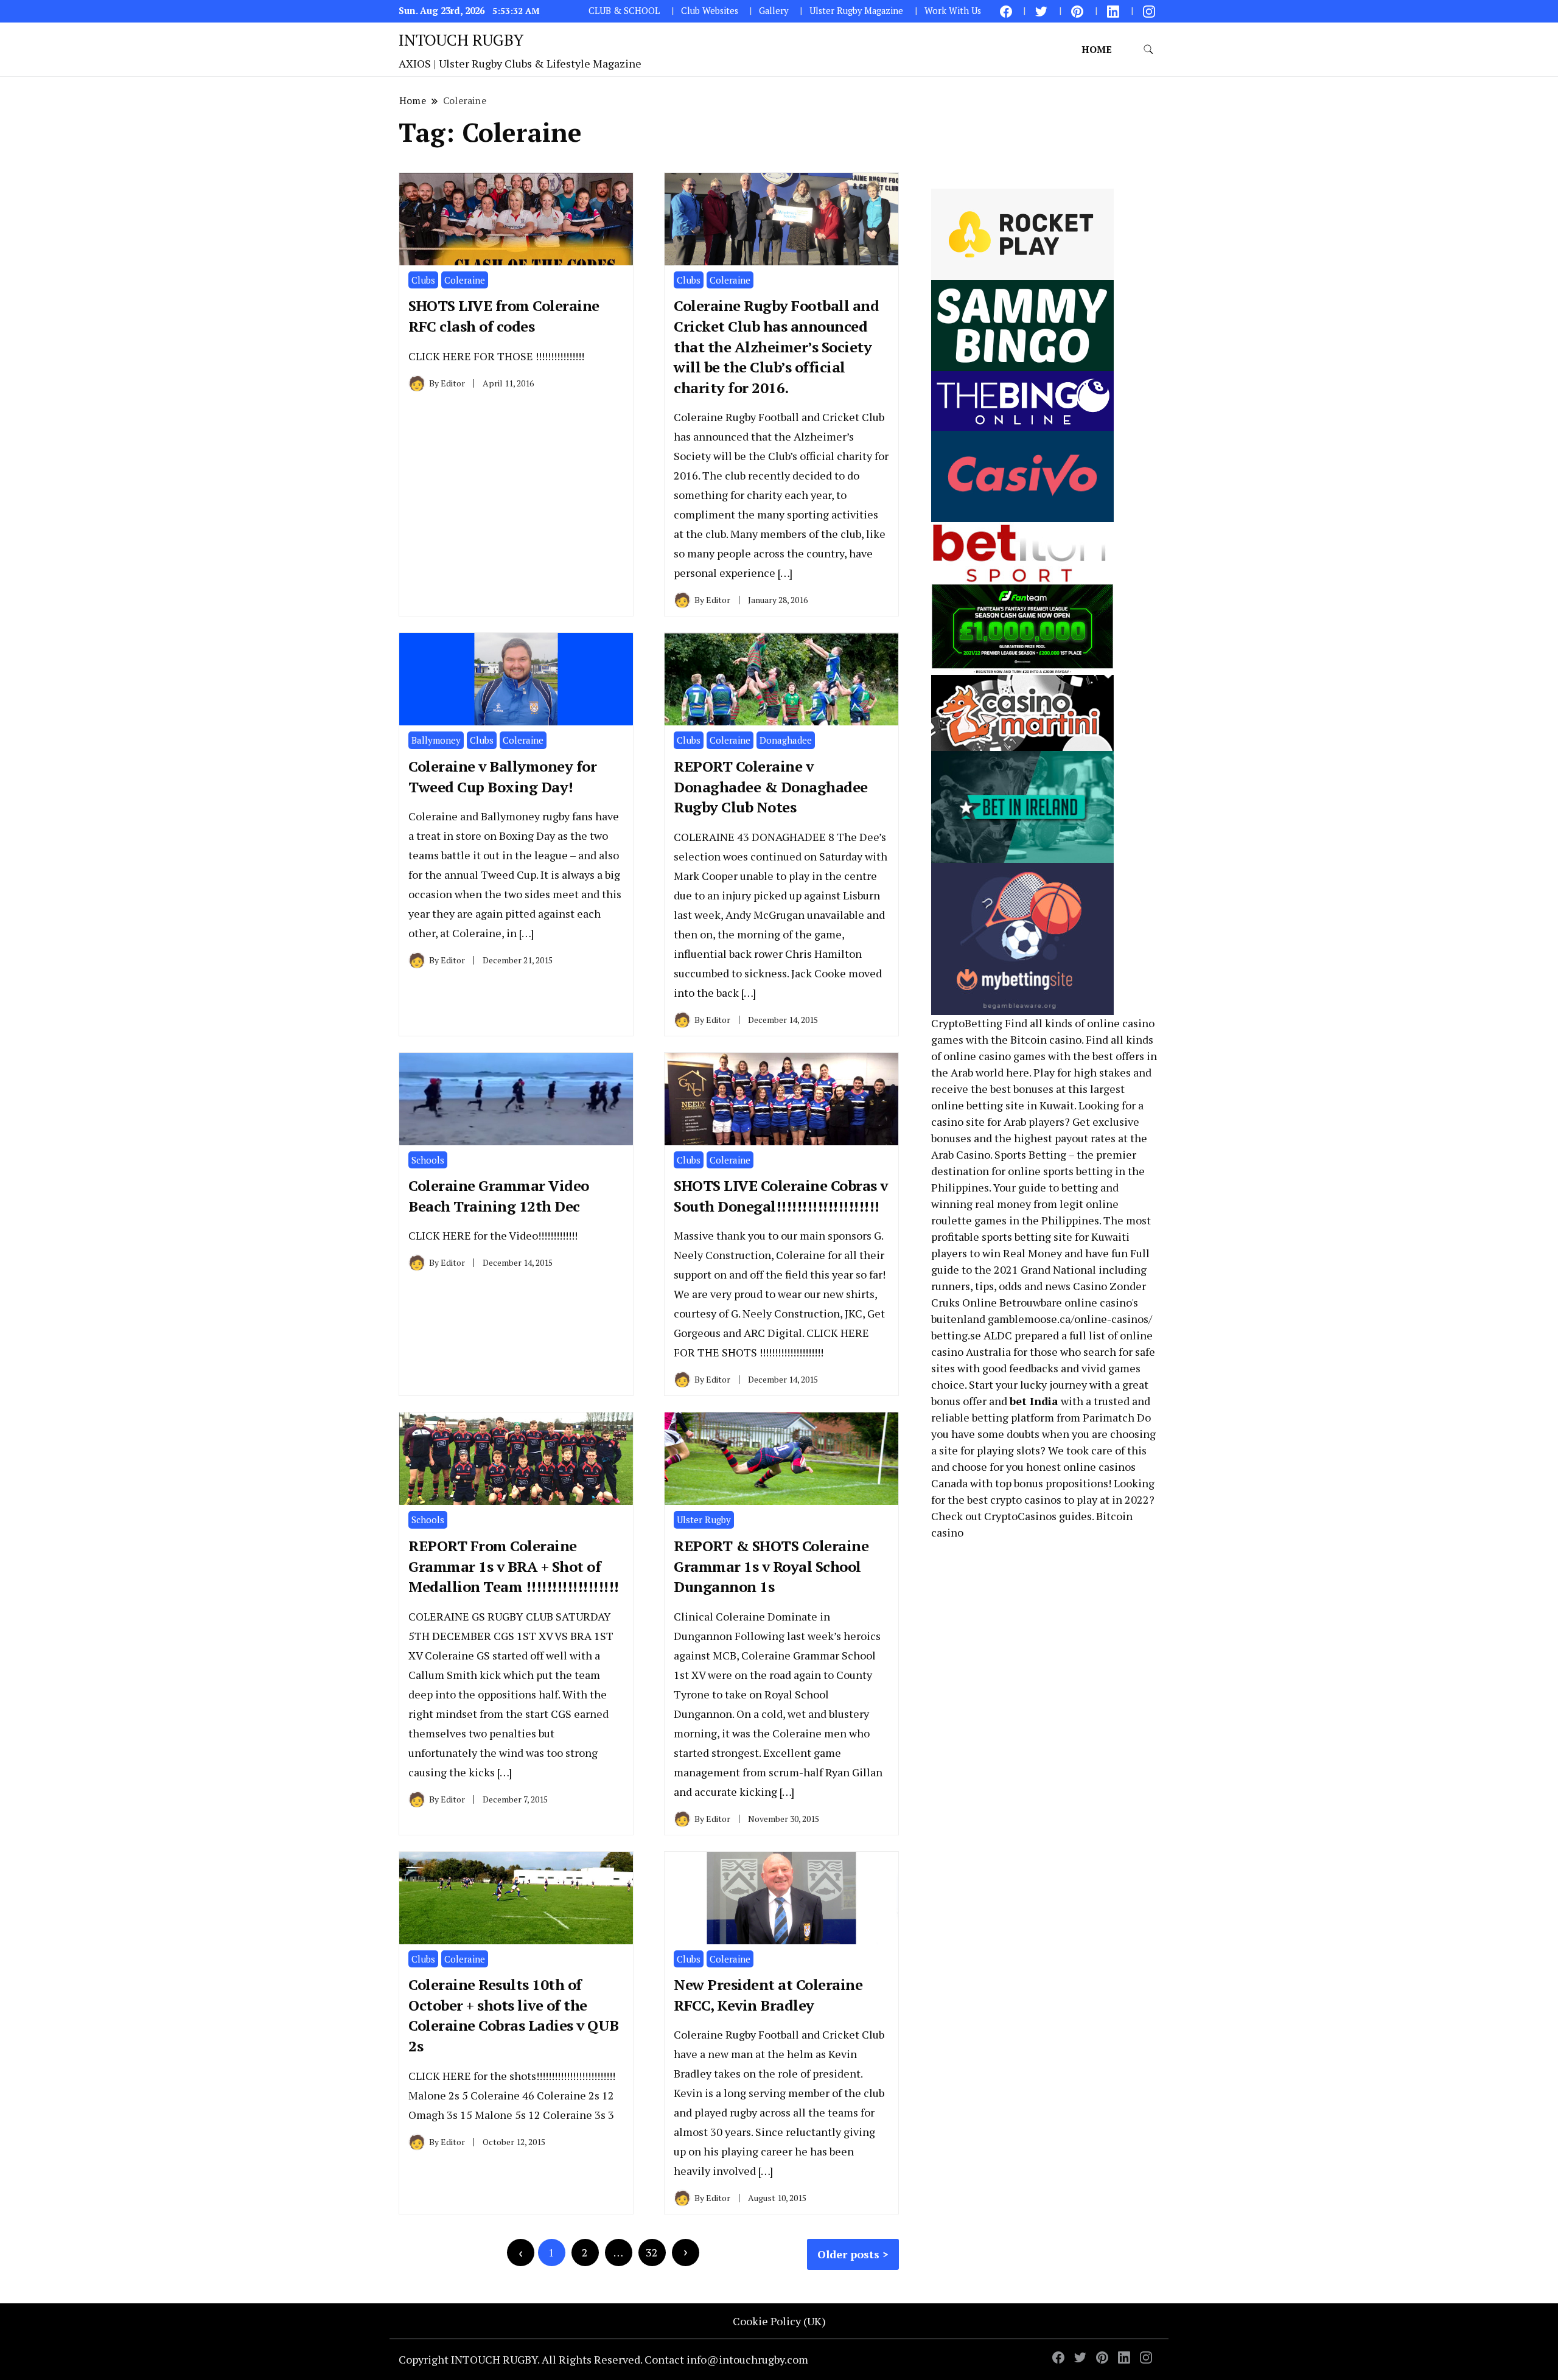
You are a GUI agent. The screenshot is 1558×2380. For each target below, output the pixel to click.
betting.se (956, 1335)
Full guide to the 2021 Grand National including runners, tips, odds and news (1040, 1269)
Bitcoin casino (1046, 1039)
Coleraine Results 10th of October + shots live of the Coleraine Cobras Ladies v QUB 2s (514, 2015)
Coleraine (465, 280)
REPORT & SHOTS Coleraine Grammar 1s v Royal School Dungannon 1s (771, 1566)
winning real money (981, 1204)
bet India (1034, 1401)
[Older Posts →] (686, 2253)
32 (652, 2252)
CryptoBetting (967, 1023)
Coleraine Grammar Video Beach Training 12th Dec (499, 1196)
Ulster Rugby (704, 1520)
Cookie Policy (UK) (779, 2321)
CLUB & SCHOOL (624, 11)
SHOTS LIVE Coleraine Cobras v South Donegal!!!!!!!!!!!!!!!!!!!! (781, 1196)
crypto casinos (1026, 1499)
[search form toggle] (1148, 50)
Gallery (774, 11)
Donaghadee (786, 740)
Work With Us (953, 11)
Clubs (423, 280)
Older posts (848, 2254)
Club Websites (710, 11)
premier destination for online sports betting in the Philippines (1038, 1171)
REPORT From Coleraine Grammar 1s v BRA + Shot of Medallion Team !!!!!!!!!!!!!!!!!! (514, 1566)
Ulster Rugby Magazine (856, 11)
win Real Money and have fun (1055, 1253)
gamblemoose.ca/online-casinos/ (1070, 1319)
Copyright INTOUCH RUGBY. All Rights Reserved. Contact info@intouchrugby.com (603, 2359)
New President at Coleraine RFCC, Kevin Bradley (768, 1995)
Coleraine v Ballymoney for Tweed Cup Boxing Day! (502, 776)
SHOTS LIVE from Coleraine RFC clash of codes (504, 316)
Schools (428, 1160)
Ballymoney (436, 740)
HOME (1097, 49)
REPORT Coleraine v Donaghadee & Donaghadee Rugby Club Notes (771, 787)
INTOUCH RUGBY (461, 40)
